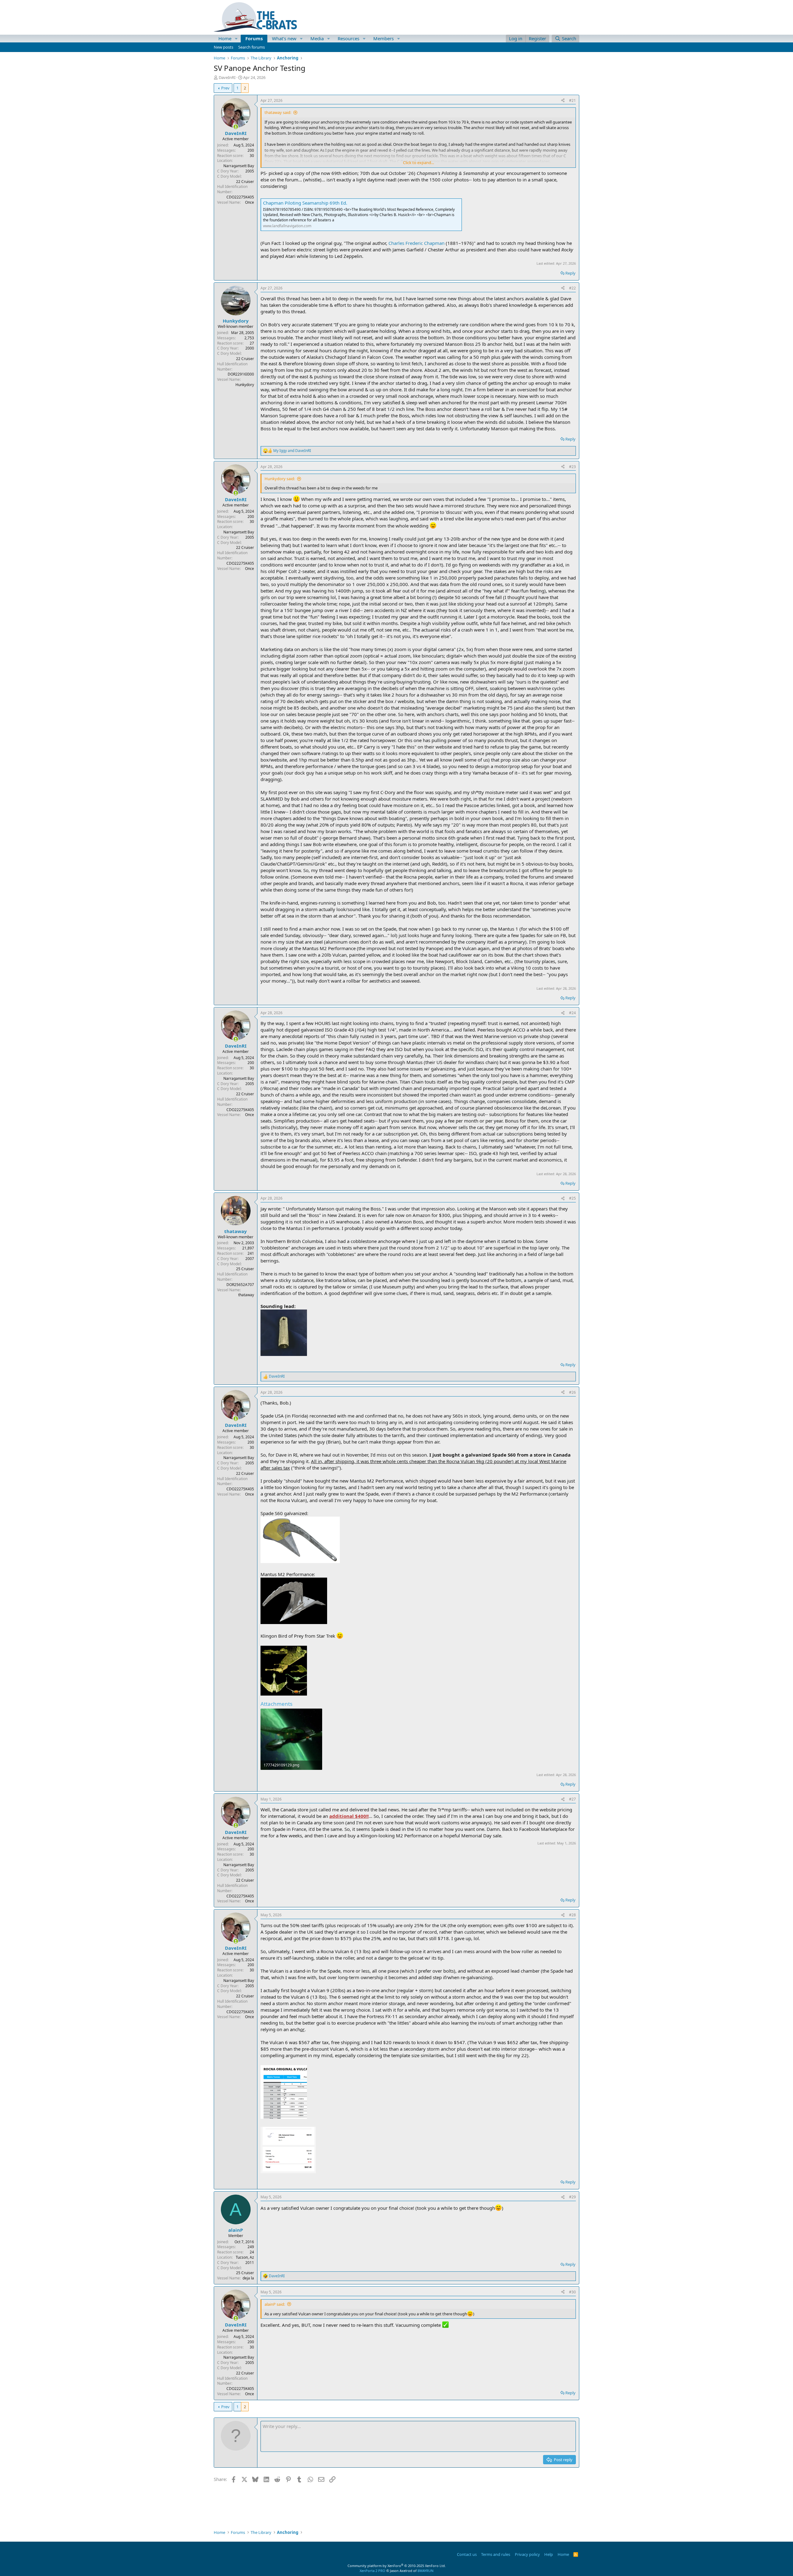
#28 (572, 1915)
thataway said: (278, 112)
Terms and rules (496, 2554)
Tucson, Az (245, 2257)
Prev (225, 88)
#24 (572, 1013)
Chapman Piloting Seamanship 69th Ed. (305, 203)
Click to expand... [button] (418, 163)
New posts (223, 47)
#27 (572, 1799)
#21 (572, 100)
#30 (572, 2292)
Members (383, 38)
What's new (284, 38)
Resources (348, 38)
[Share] (563, 101)
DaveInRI (227, 77)
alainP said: (275, 2304)
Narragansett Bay (239, 166)
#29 (572, 2197)
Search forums (252, 47)
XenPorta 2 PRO (372, 2571)
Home (225, 38)
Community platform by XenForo (397, 2566)
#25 (572, 1198)
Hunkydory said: (280, 479)
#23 (572, 467)
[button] (236, 39)
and (292, 451)
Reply (570, 273)
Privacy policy (527, 2554)
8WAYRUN (425, 2571)
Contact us (467, 2554)
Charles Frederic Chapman (416, 243)
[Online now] (236, 127)
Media (317, 38)
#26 (572, 1392)
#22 (572, 288)
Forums (254, 38)
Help (549, 2554)
